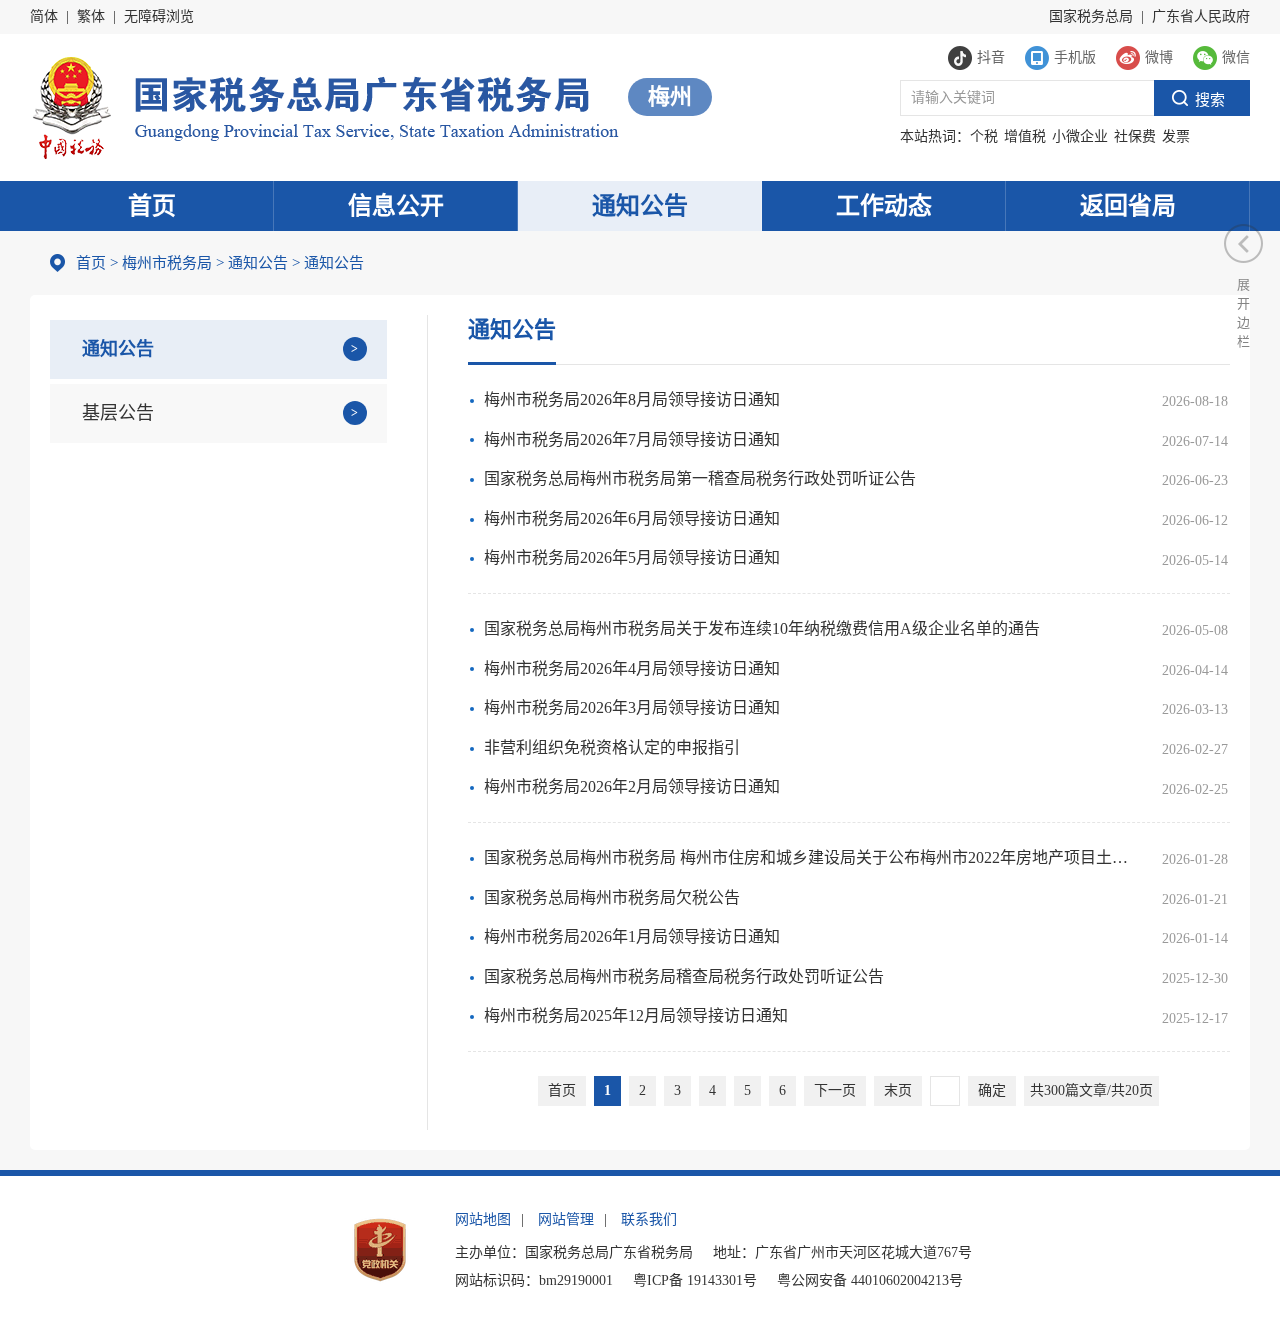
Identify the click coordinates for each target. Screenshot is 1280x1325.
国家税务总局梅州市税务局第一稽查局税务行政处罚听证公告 (700, 478)
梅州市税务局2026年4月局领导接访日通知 (632, 668)
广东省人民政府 (1201, 16)
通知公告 (640, 206)
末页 (898, 1090)
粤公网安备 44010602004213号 (870, 1280)
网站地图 (483, 1219)
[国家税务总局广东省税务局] (324, 105)
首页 (152, 206)
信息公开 (396, 206)
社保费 (1135, 136)
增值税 (1025, 136)
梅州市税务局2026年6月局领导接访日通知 (632, 518)
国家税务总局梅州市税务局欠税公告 (612, 897)
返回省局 (1128, 206)
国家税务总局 (1091, 16)
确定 (992, 1090)
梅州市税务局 (167, 263)
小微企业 (1080, 136)
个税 (984, 136)
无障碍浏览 (159, 16)
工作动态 (884, 206)
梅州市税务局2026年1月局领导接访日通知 (632, 936)
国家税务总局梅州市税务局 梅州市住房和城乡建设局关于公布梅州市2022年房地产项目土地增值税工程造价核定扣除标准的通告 (812, 857)
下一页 (835, 1090)
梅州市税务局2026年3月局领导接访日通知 (632, 707)
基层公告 (118, 413)
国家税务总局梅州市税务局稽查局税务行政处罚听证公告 (684, 976)
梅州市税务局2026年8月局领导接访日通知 (632, 399)
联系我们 (649, 1219)
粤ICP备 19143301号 (695, 1280)
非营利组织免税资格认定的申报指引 (612, 747)
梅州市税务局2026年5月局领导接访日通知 (632, 557)
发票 (1176, 136)
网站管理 (566, 1219)
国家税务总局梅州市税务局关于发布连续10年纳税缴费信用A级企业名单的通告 (762, 628)
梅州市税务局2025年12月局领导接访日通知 (636, 1015)
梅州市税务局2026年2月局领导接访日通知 (632, 786)
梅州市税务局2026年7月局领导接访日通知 (632, 439)
